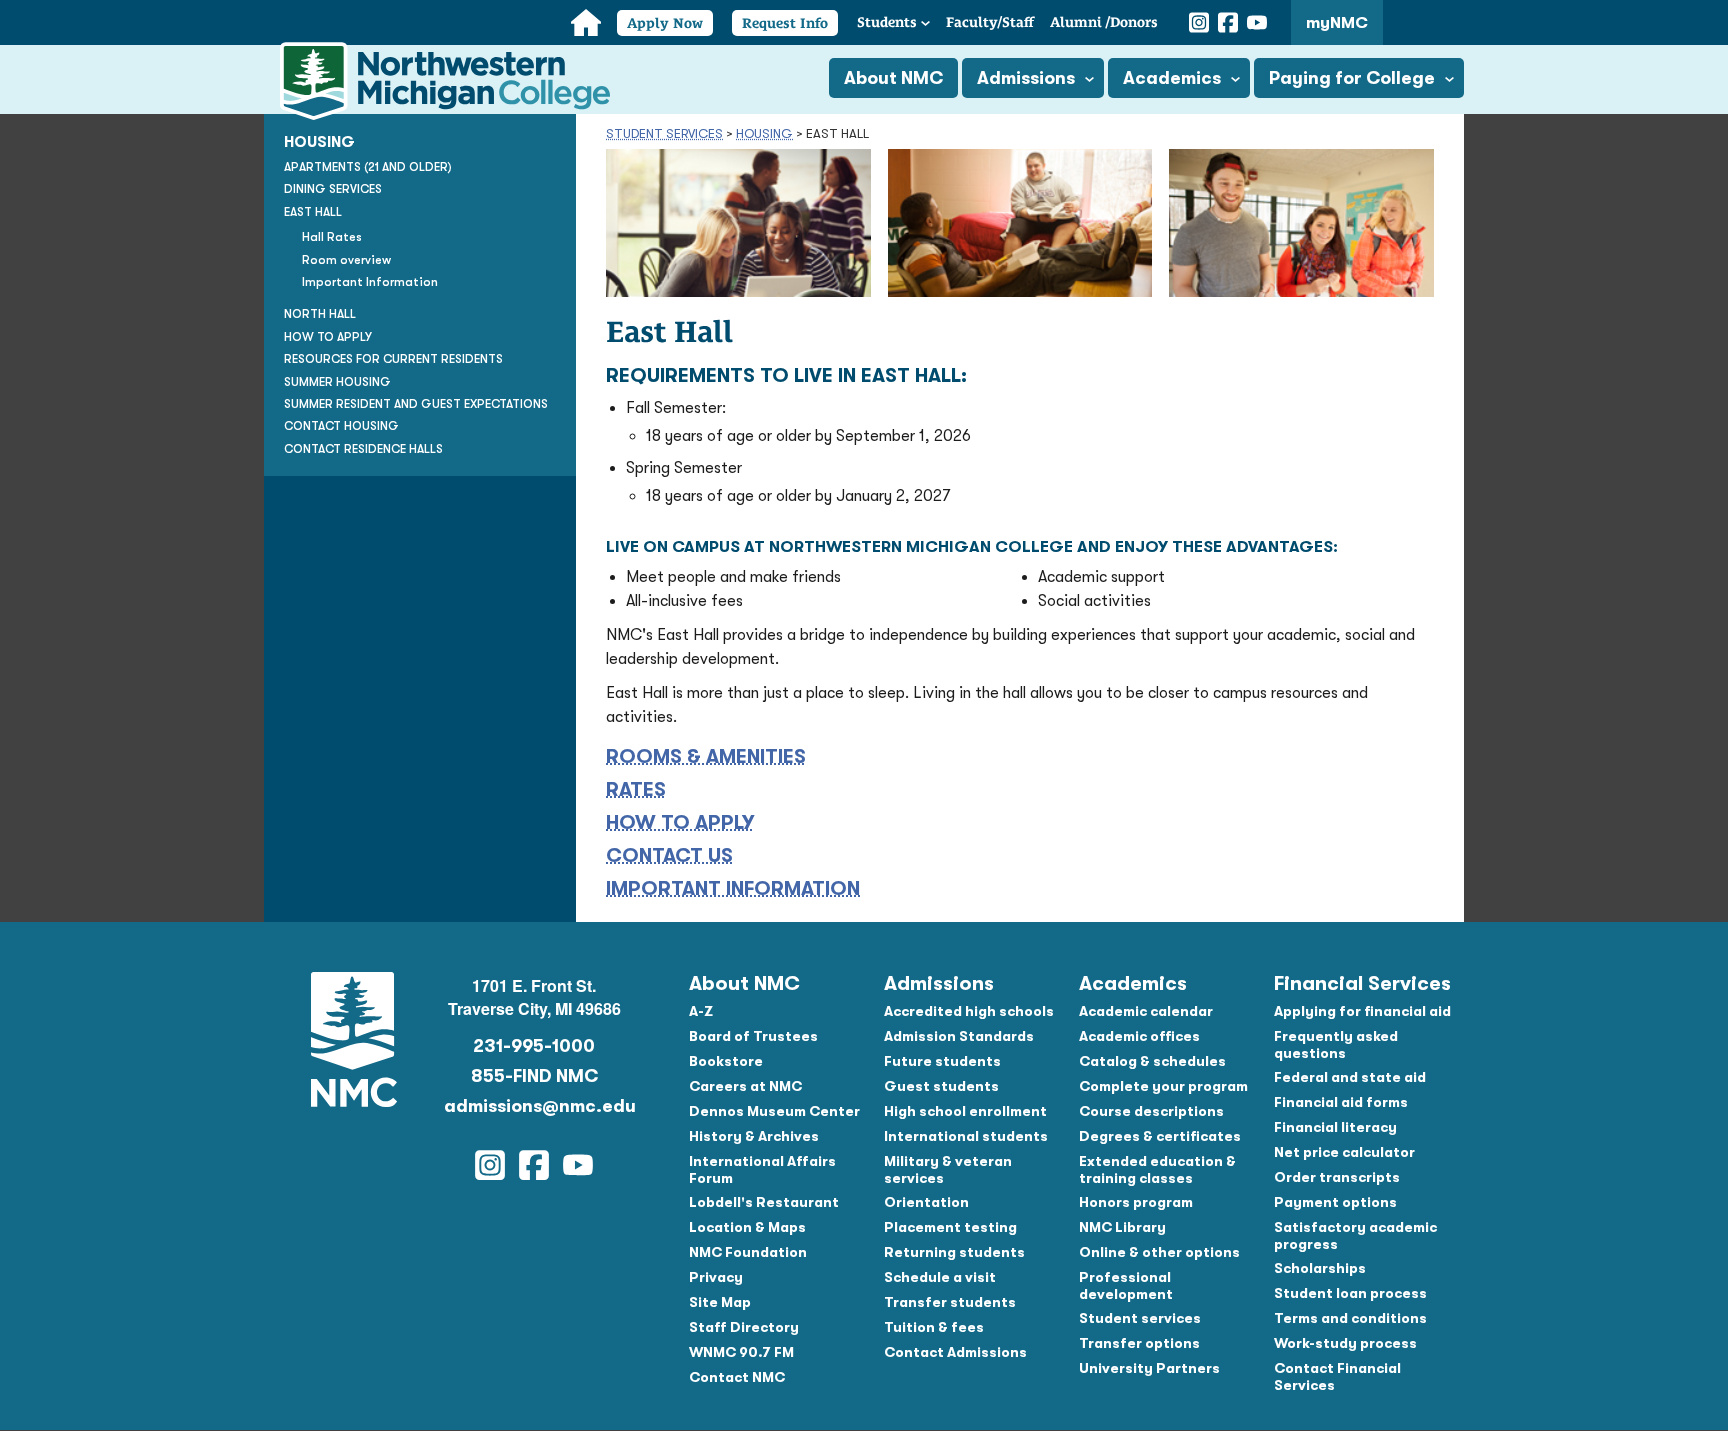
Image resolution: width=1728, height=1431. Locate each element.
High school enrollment (965, 1111)
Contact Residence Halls (363, 449)
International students (966, 1136)
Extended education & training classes (1157, 1169)
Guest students (941, 1086)
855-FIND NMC (534, 1076)
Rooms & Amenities (706, 756)
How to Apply (328, 337)
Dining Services (333, 189)
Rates (636, 789)
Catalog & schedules (1152, 1061)
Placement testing (950, 1227)
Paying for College (1352, 78)
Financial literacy (1335, 1127)
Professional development (1126, 1285)
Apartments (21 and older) (368, 167)
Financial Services (1362, 983)
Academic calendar (1146, 1011)
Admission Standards (959, 1036)
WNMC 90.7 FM (741, 1352)
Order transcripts (1337, 1177)
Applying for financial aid (1362, 1011)
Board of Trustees (753, 1036)
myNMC (1337, 23)
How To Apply (680, 822)
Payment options (1335, 1202)
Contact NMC (737, 1377)
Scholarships (1320, 1268)
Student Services (664, 133)
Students (887, 22)
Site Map (720, 1302)
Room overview (346, 260)
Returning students (954, 1252)
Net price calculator (1344, 1152)
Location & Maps (747, 1227)
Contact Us (669, 855)
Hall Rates (332, 237)
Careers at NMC (745, 1086)
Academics (1172, 78)
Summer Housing (337, 382)
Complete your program (1163, 1086)
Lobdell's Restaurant (764, 1202)
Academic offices (1139, 1036)
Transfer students (950, 1302)
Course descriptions (1151, 1111)
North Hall (320, 314)
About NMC (893, 78)
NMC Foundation (748, 1252)
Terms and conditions (1350, 1318)
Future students (942, 1061)
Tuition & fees (934, 1327)
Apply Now (665, 23)
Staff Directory (744, 1327)
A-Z (701, 1011)
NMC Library (1122, 1227)
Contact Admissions (955, 1352)
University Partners (1149, 1368)
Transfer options (1139, 1343)
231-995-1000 (534, 1046)
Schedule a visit (940, 1277)
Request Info (785, 23)
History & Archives (754, 1136)
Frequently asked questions (1336, 1044)
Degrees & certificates (1160, 1136)
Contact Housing (341, 426)
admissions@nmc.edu (534, 1106)
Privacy (716, 1277)
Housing (764, 133)
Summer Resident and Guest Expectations (416, 404)
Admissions (1026, 78)
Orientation (926, 1202)
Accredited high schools (969, 1011)
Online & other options (1159, 1252)
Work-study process (1345, 1343)
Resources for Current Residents (393, 359)
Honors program (1136, 1202)
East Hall (313, 212)
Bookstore (726, 1061)
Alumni (1104, 22)
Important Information (733, 888)
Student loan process (1350, 1293)
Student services (1140, 1318)
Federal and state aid (1350, 1077)
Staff (990, 22)
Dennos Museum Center (774, 1111)
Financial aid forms (1341, 1102)
